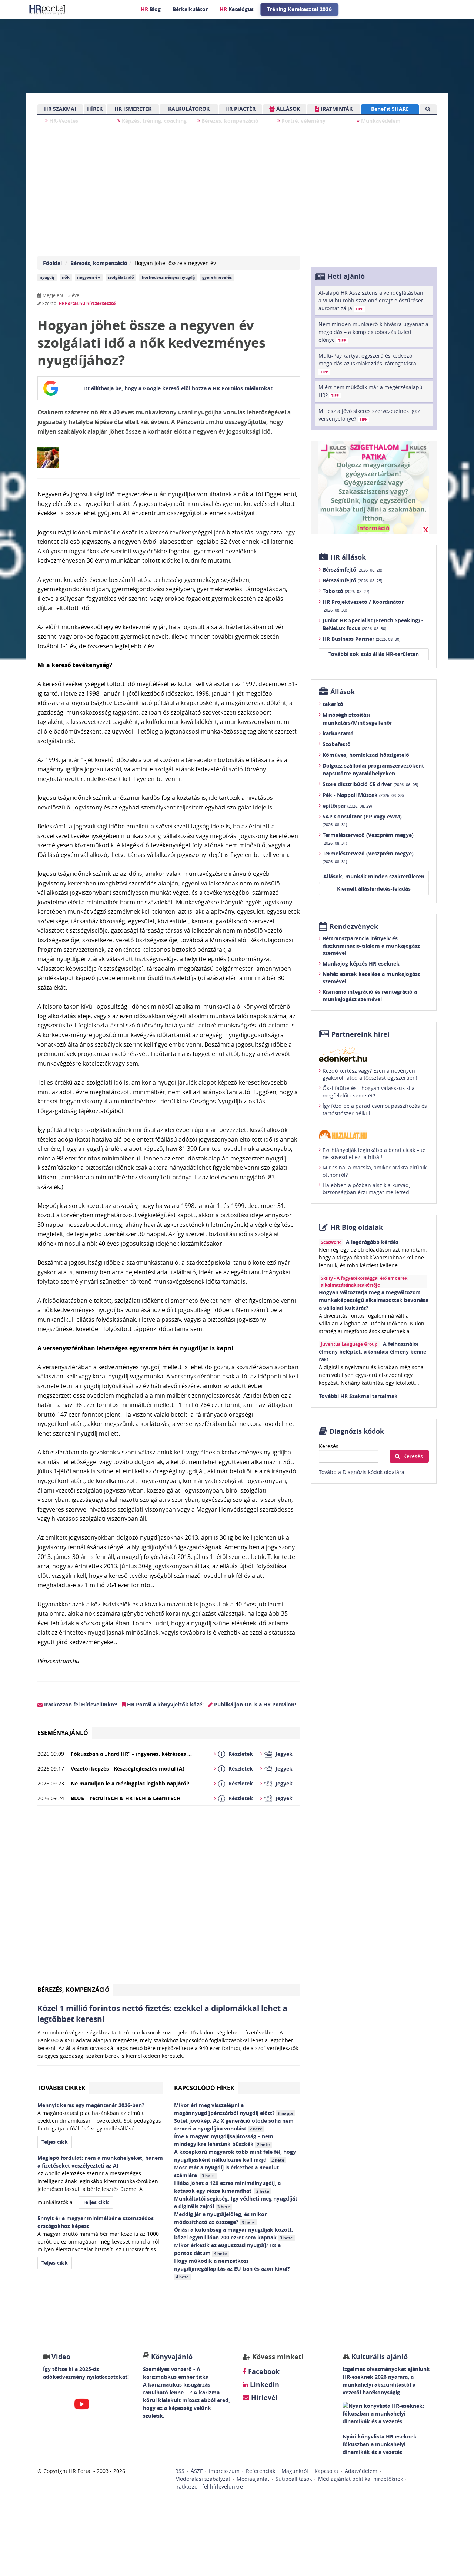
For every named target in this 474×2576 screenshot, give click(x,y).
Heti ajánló (346, 276)
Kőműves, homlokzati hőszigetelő (366, 755)
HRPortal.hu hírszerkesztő (87, 303)
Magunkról (295, 2471)
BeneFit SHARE (390, 109)
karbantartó (338, 733)
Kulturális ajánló (379, 2357)
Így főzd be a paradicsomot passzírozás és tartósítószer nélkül (375, 1110)
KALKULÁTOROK (189, 109)
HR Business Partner (361, 639)
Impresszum (224, 2471)
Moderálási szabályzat (203, 2479)
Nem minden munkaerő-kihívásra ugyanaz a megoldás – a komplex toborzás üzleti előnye (373, 332)
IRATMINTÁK (336, 109)
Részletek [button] (241, 1754)
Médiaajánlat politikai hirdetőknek (360, 2479)
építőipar (347, 806)
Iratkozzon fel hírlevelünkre (209, 2486)
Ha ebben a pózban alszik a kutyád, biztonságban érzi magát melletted (366, 1189)
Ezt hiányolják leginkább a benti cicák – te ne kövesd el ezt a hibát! (374, 1154)
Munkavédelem (380, 121)
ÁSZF (197, 2471)
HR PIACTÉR (240, 109)
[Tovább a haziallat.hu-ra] (374, 1134)
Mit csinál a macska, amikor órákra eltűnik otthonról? (375, 1171)
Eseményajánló (63, 1733)
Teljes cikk (55, 2142)
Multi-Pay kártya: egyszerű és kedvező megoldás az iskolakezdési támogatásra (367, 363)
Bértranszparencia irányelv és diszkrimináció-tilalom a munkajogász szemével (371, 946)
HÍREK (95, 109)
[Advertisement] (169, 1898)
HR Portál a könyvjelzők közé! (165, 1704)
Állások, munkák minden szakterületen (374, 876)
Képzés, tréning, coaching (153, 121)
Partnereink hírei (360, 1034)
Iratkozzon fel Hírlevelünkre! (80, 1704)
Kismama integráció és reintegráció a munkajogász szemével (370, 995)
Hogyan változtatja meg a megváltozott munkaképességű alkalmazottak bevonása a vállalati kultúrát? (374, 1300)
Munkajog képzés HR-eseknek (361, 963)
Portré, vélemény (303, 121)
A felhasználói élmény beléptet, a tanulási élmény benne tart (373, 1352)
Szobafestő (337, 744)
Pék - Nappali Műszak (363, 795)
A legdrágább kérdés (372, 1242)
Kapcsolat (326, 2471)
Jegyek (284, 1754)
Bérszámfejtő (352, 569)
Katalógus (237, 9)
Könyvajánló (172, 2357)
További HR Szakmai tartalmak (358, 1396)
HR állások (348, 557)
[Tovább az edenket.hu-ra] (374, 1054)
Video (61, 2357)
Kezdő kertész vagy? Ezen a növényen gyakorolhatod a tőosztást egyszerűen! (370, 1074)
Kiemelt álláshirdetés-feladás (374, 889)
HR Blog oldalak (357, 1227)
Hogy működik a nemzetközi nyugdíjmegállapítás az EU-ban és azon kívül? (233, 2268)
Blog (151, 9)
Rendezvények (354, 926)
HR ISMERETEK (133, 109)
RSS (180, 2471)
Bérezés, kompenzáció (229, 121)
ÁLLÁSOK (287, 109)
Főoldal (52, 263)
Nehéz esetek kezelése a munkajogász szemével (371, 978)
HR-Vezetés (63, 121)
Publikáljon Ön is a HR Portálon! (254, 1704)
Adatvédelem (361, 2471)
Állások (343, 692)
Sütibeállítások (294, 2479)
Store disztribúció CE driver (370, 784)
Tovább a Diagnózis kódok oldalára (362, 1472)
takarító (333, 704)
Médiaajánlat (253, 2479)
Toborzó (346, 591)
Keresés (329, 1446)
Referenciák (261, 2471)
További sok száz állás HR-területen (374, 654)
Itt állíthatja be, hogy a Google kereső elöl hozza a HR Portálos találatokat (178, 388)
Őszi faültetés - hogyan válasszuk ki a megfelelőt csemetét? (369, 1092)
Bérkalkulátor (190, 9)
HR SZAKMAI (60, 109)
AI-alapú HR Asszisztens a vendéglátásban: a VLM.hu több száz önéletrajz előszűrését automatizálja (372, 300)
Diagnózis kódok (357, 1431)
